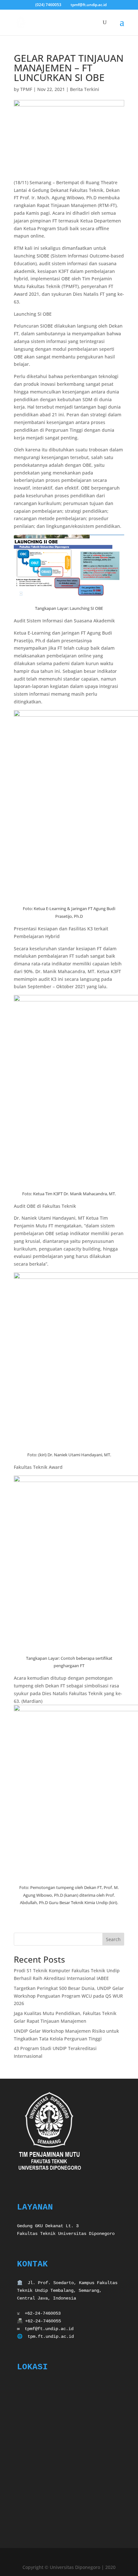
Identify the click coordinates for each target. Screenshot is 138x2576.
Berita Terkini (85, 89)
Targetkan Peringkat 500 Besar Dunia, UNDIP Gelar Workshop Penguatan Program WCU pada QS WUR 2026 (69, 1996)
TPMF (26, 89)
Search (113, 1939)
